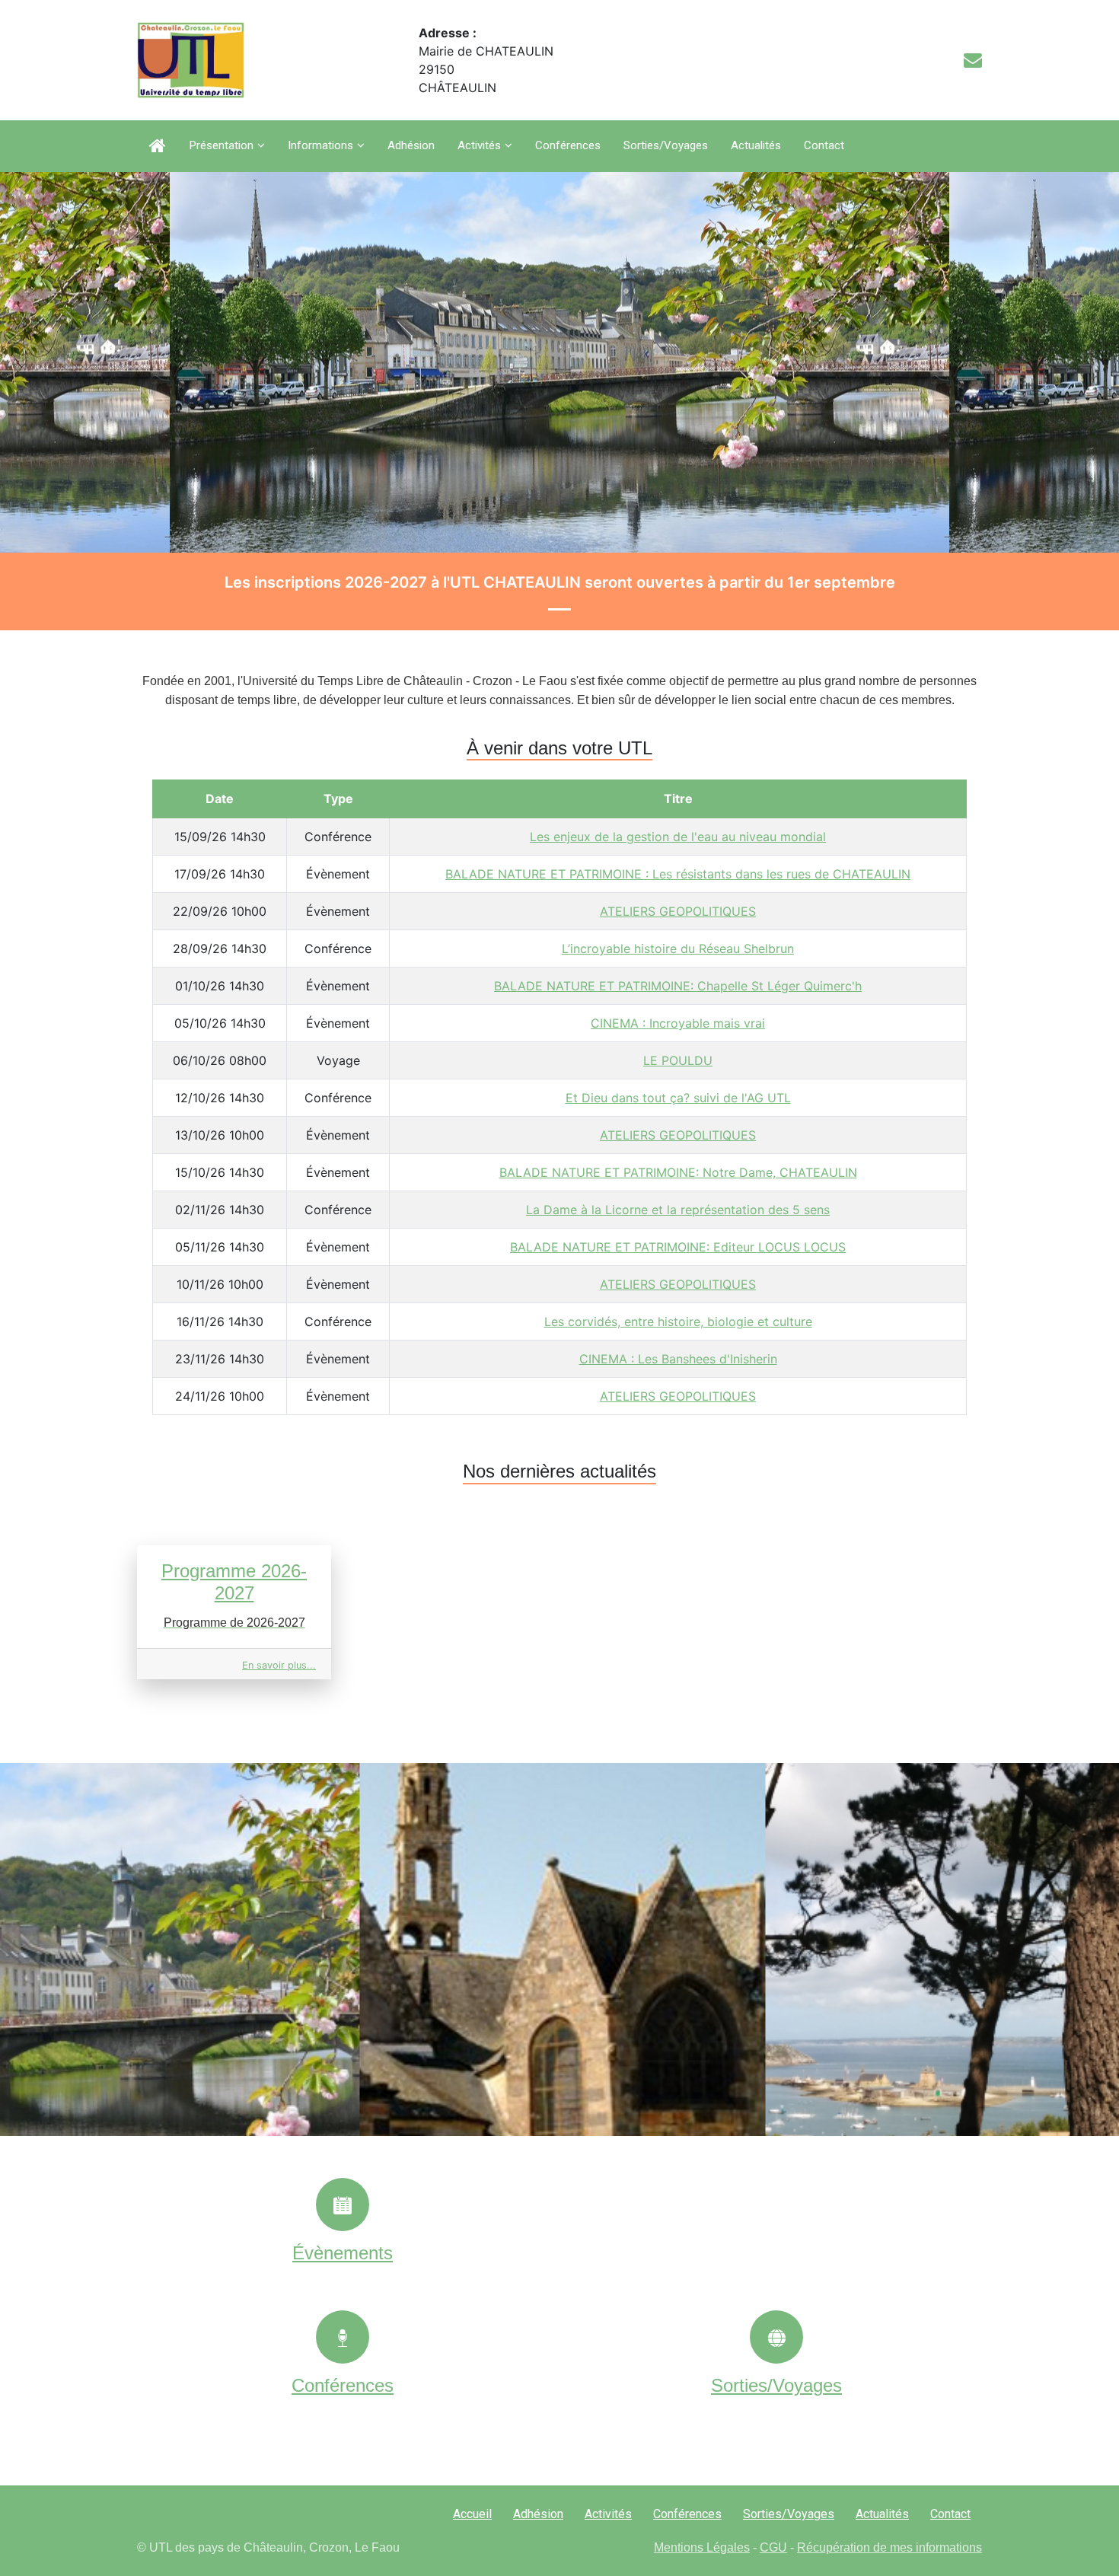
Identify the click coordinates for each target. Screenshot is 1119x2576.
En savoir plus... (279, 1665)
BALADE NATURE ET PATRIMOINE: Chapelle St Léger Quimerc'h (678, 986)
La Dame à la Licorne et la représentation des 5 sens (678, 1210)
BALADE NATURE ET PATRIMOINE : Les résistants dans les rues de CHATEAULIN (678, 874)
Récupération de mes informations (889, 2547)
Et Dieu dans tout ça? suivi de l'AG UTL (678, 1098)
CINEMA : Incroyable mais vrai (678, 1023)
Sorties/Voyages (666, 145)
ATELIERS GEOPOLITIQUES (678, 911)
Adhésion (411, 145)
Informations (320, 145)
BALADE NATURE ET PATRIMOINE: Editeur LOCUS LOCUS (678, 1247)
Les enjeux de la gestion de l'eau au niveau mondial (678, 837)
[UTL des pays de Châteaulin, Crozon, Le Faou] (191, 60)
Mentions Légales (702, 2547)
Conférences (568, 145)
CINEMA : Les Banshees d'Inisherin (678, 1359)
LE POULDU (678, 1060)
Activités (479, 145)
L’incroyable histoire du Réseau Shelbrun (678, 948)
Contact (824, 145)
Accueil (472, 2514)
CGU (773, 2547)
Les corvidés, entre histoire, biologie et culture (678, 1321)
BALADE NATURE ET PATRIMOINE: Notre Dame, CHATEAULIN (678, 1172)
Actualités (756, 145)
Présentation (222, 145)
